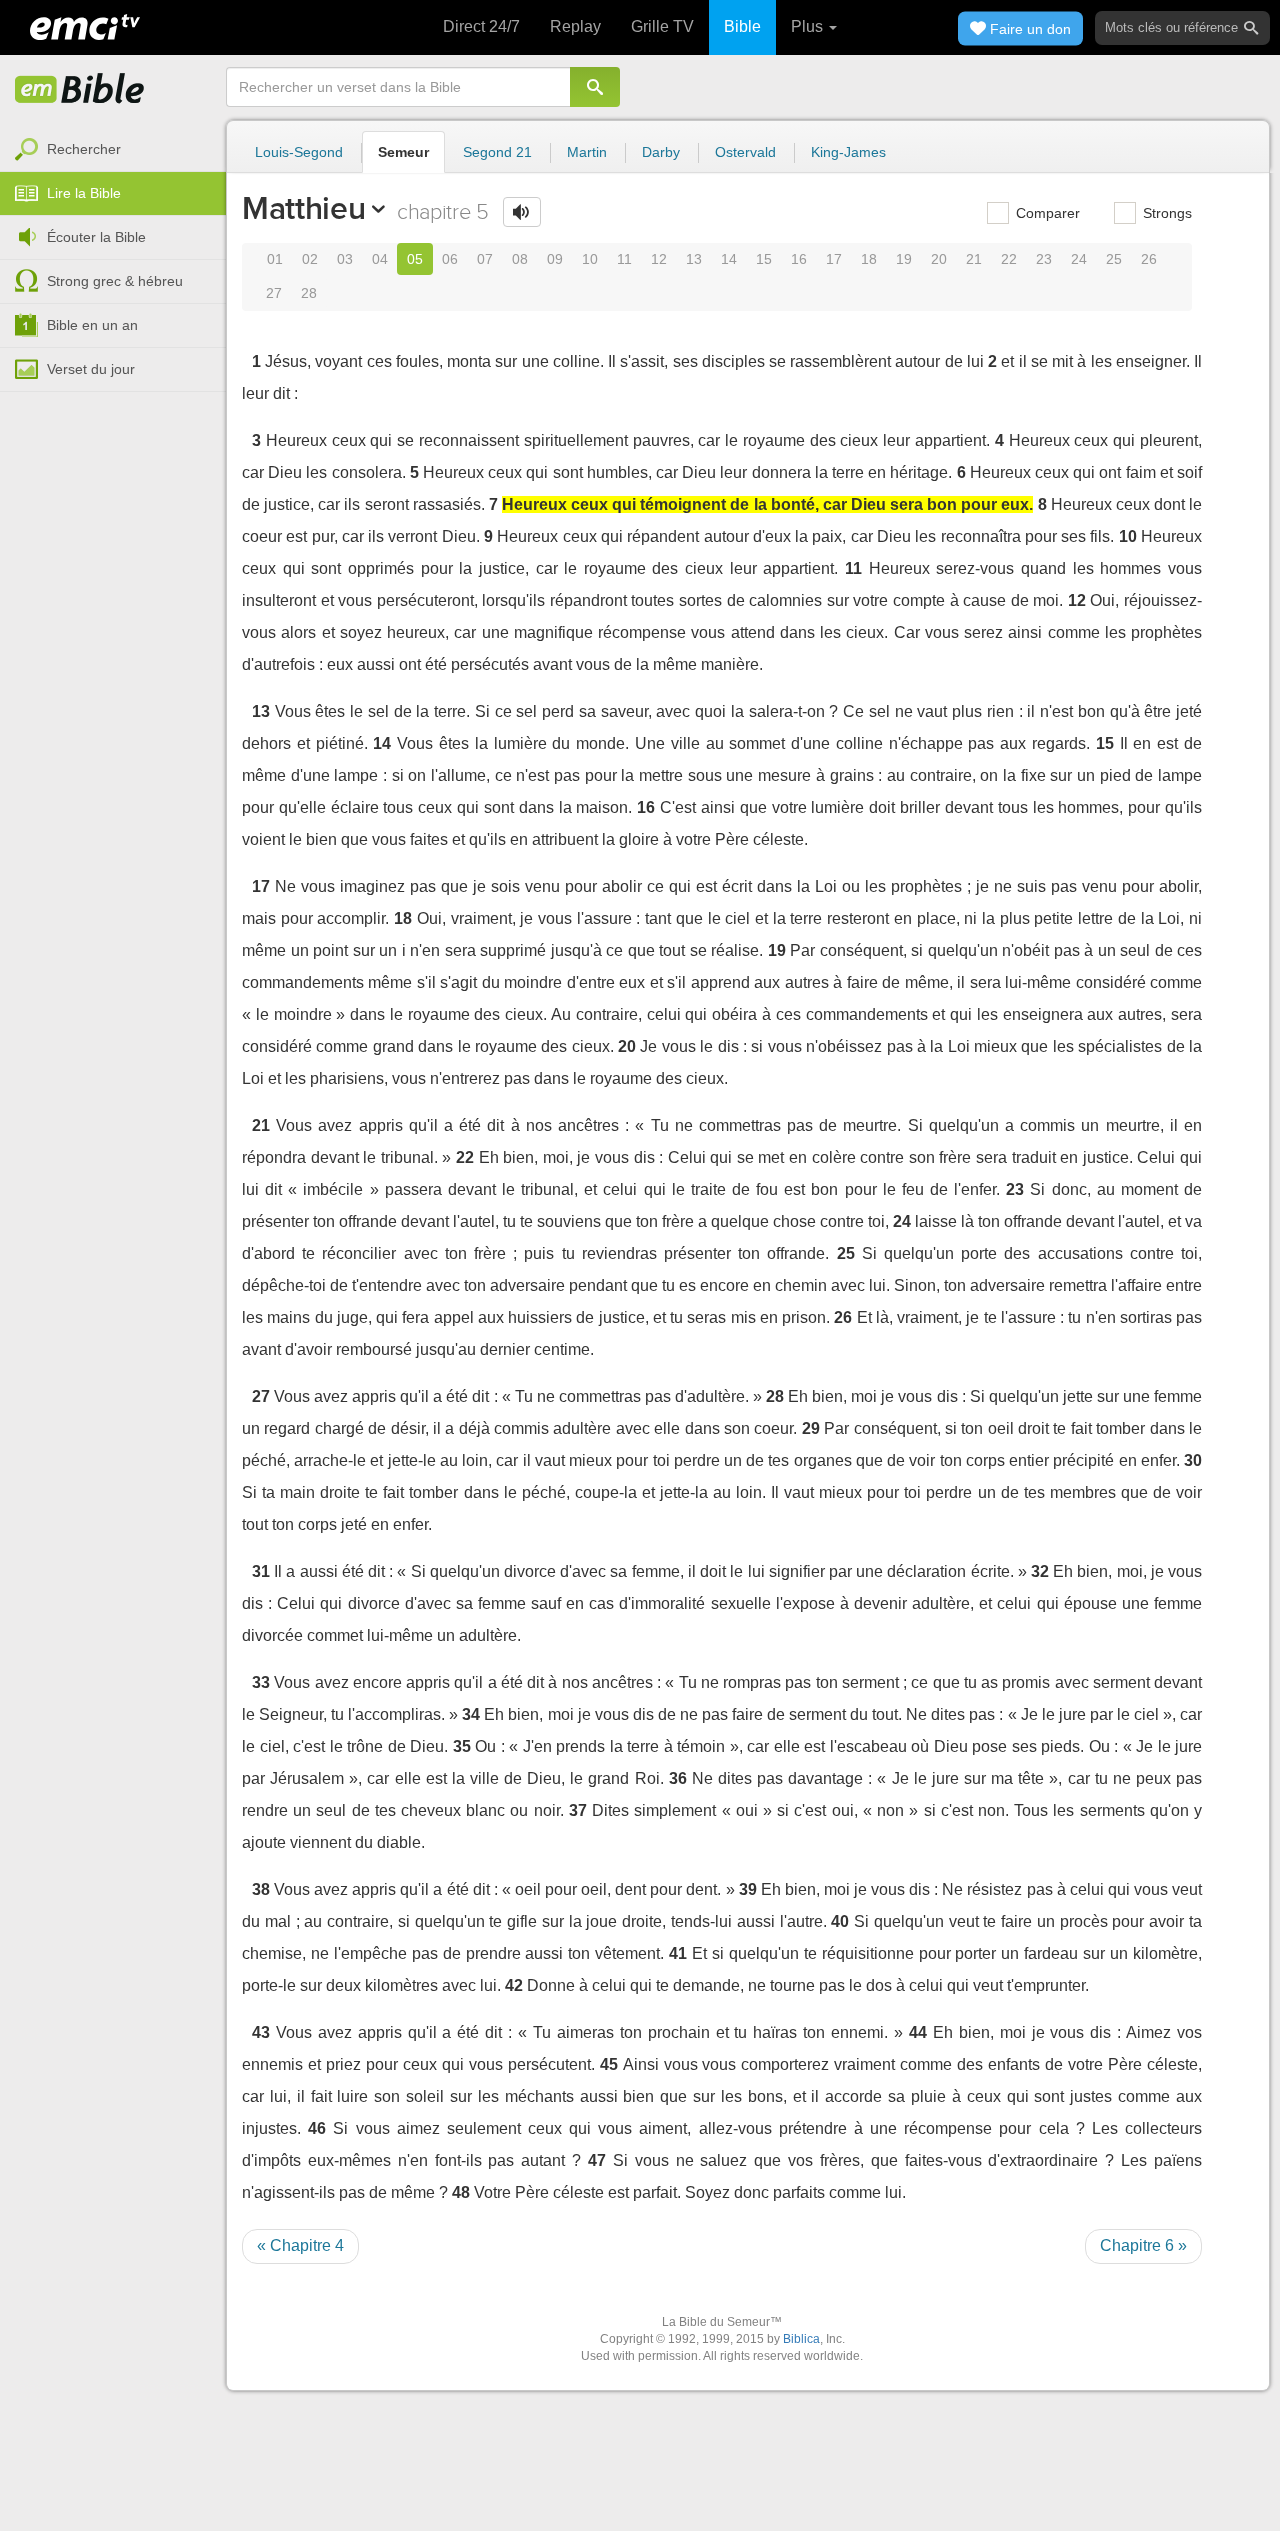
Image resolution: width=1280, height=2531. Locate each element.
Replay (575, 26)
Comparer (1046, 213)
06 (450, 259)
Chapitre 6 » (1143, 2245)
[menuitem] (113, 150)
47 (597, 2160)
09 (555, 259)
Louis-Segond (299, 152)
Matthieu (303, 208)
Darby (661, 152)
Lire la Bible (84, 193)
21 (974, 259)
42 (514, 1985)
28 (309, 293)
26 (1149, 259)
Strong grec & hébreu (115, 281)
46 (317, 2128)
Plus (809, 26)
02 (310, 259)
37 (578, 1810)
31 (261, 1571)
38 (261, 1889)
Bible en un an (92, 325)
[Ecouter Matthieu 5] (522, 212)
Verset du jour (91, 369)
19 (904, 259)
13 (694, 259)
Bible (742, 26)
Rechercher (84, 149)
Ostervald (745, 152)
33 (261, 1682)
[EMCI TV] (85, 25)
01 (275, 259)
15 (764, 259)
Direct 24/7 (481, 26)
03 (345, 259)
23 (1044, 259)
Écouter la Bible (96, 237)
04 (380, 259)
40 (840, 1921)
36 (678, 1778)
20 (939, 259)
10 (590, 259)
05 (415, 259)
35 (462, 1746)
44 (918, 2032)
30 (1193, 1460)
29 (811, 1428)
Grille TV (662, 26)
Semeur (403, 152)
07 (485, 259)
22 (1009, 259)
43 (261, 2032)
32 (1040, 1571)
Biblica (801, 2339)
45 (609, 2064)
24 (1079, 259)
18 (869, 259)
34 (471, 1714)
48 (461, 2192)
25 (1114, 259)
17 (834, 259)
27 (274, 293)
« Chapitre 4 (300, 2245)
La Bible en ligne (80, 90)
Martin (587, 152)
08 (520, 259)
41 (678, 1953)
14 (729, 259)
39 (748, 1889)
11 (624, 259)
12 (659, 259)
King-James (848, 152)
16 (799, 259)
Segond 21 (497, 152)
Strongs (1165, 213)
